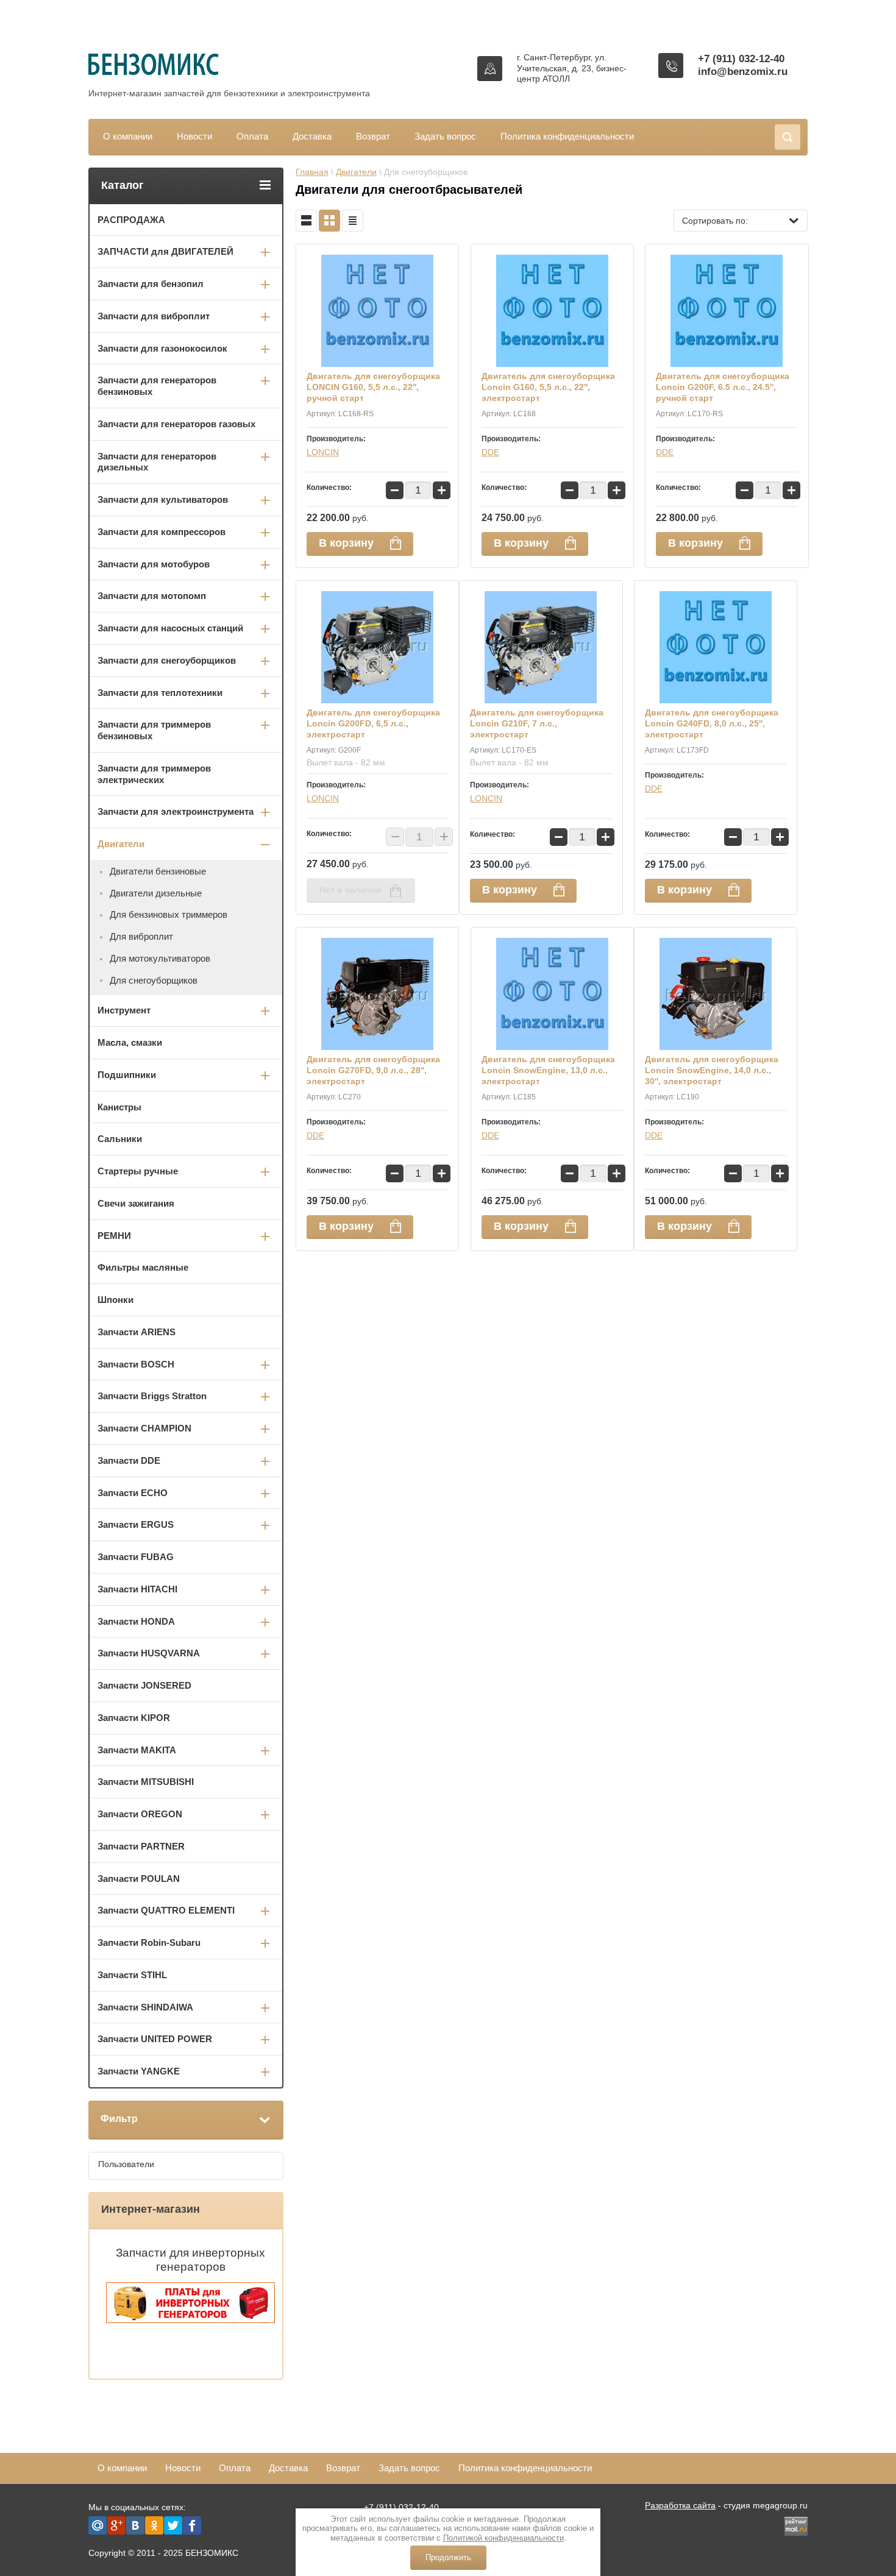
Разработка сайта (680, 2505)
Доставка (312, 136)
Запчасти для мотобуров (154, 564)
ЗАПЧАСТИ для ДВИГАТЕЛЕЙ (165, 251)
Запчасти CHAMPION (144, 1428)
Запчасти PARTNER (141, 1846)
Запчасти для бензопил (151, 284)
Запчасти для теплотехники (160, 693)
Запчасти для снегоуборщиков (167, 660)
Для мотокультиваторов (160, 958)
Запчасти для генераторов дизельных (157, 462)
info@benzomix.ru (743, 72)
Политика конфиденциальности (567, 136)
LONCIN (323, 452)
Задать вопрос (445, 136)
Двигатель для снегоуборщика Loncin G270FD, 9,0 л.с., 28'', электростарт (373, 1070)
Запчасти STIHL (132, 1975)
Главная (312, 172)
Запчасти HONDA (136, 1621)
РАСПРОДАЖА (131, 220)
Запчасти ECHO (133, 1493)
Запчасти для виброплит (154, 316)
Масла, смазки (130, 1042)
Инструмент (124, 1010)
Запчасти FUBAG (136, 1557)
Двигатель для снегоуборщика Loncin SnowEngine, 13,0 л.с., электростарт (548, 1070)
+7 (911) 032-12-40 (741, 59)
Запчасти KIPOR (134, 1718)
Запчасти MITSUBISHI (146, 1782)
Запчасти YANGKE (139, 2071)
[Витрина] (329, 221)
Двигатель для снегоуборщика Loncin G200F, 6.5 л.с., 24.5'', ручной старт (723, 387)
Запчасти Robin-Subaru (149, 1943)
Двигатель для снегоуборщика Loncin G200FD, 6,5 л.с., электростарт (373, 723)
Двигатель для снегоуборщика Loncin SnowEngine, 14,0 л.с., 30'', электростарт (712, 1070)
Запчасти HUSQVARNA (149, 1653)
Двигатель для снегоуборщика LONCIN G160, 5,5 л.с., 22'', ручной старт (373, 387)
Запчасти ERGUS (136, 1524)
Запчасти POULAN (139, 1879)
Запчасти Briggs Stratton (152, 1396)
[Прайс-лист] (353, 221)
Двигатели (356, 172)
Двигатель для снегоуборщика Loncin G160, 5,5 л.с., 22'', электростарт (548, 387)
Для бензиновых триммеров (169, 914)
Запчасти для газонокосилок (162, 348)
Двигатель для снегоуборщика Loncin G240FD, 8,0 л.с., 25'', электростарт (712, 723)
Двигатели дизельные (156, 893)
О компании (128, 136)
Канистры (119, 1107)
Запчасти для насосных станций (170, 628)
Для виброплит (141, 936)
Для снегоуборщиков (154, 980)
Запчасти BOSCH (136, 1364)
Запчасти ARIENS (137, 1332)
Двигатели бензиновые (158, 871)
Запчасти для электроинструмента (176, 811)
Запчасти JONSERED (144, 1685)
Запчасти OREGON (140, 1814)
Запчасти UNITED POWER (155, 2039)
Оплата (252, 136)
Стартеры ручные (138, 1171)
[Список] (306, 221)
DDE (490, 452)
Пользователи (126, 2164)
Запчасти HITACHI (137, 1589)
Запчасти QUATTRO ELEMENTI (166, 1910)
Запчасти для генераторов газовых (176, 424)
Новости (194, 136)
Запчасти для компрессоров (162, 532)
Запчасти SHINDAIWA (145, 2007)
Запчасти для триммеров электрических (154, 774)
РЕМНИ (114, 1236)
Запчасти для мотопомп (152, 596)
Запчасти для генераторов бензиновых (157, 386)
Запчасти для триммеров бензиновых (154, 730)
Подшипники (127, 1075)
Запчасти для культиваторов (163, 499)
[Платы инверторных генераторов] (190, 2320)
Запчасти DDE (129, 1460)
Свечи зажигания (136, 1203)
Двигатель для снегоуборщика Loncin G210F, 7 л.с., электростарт (537, 723)
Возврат (373, 136)
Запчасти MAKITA (137, 1750)
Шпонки (116, 1300)
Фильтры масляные (143, 1267)
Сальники (120, 1139)
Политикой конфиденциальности (503, 2538)
